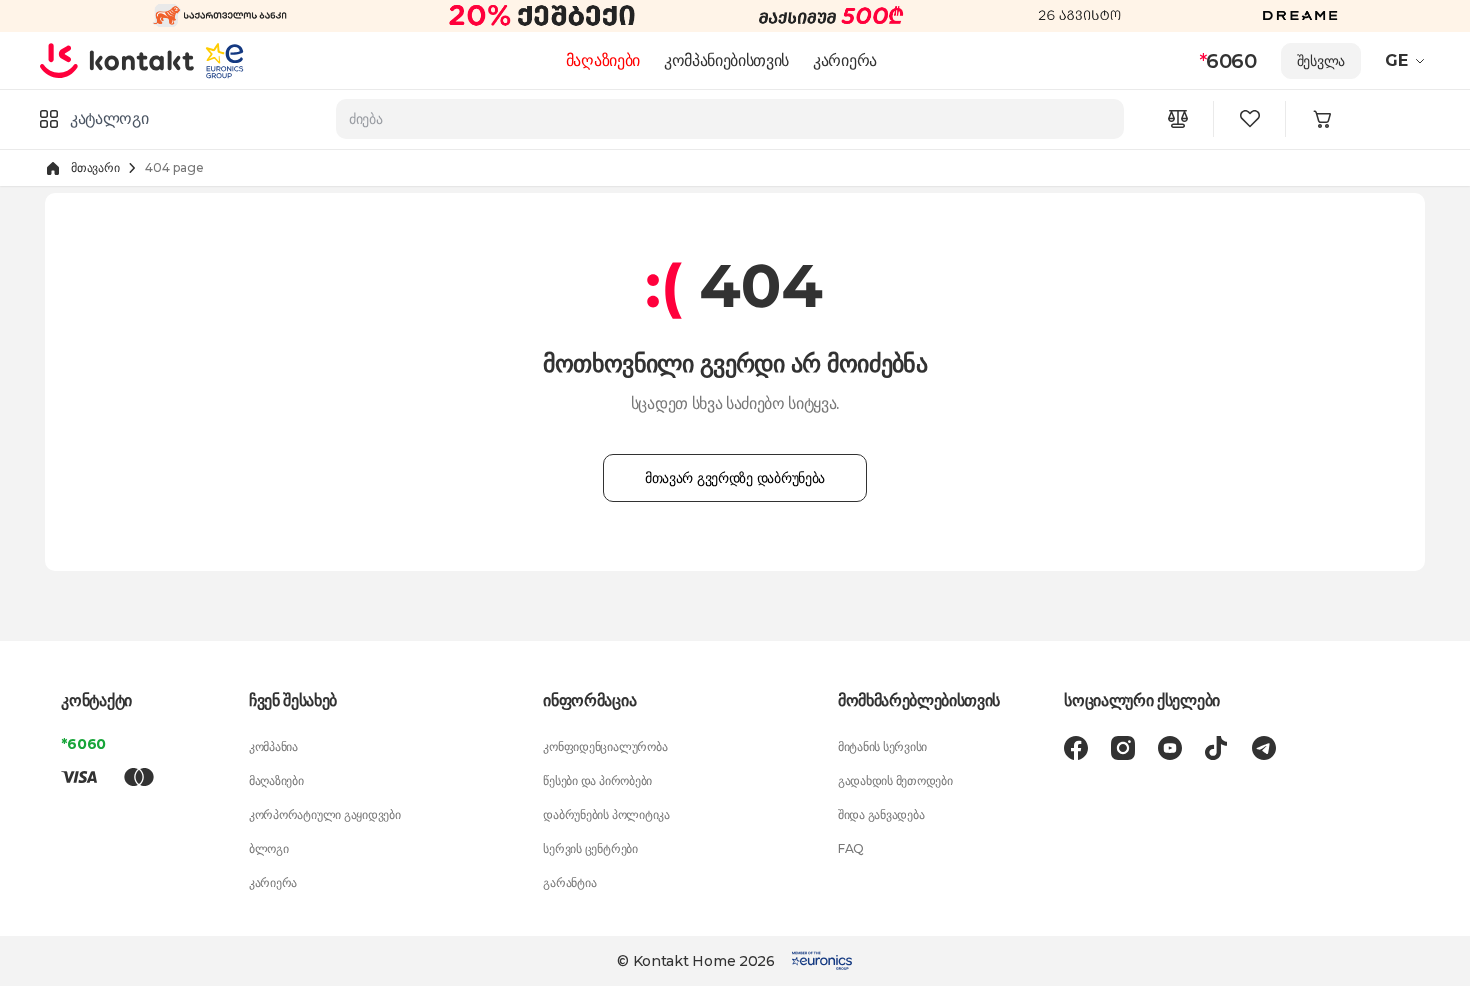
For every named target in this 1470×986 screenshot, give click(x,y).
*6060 (83, 744)
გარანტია (569, 882)
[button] (1407, 61)
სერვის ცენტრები (590, 848)
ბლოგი (269, 848)
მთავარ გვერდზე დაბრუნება (735, 478)
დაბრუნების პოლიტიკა (606, 814)
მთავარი (95, 167)
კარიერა (845, 60)
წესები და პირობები (597, 780)
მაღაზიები (603, 60)
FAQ (851, 848)
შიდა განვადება (881, 814)
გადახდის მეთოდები (895, 780)
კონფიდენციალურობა (605, 746)
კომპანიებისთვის (726, 60)
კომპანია (273, 746)
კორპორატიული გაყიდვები (325, 814)
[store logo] (117, 60)
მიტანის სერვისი (882, 746)
